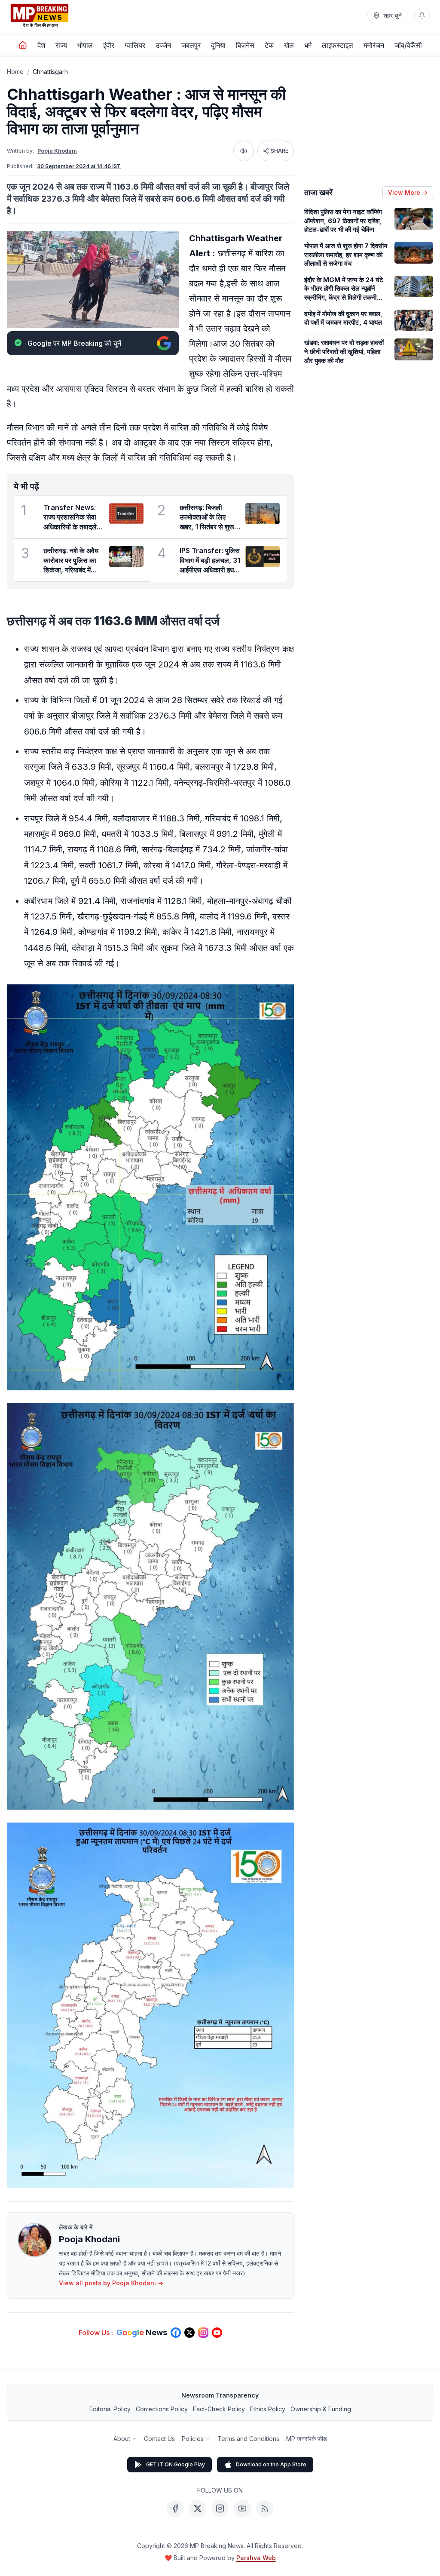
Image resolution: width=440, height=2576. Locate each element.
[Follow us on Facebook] (176, 2333)
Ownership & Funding (321, 2409)
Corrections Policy (162, 2409)
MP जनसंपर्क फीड (307, 2439)
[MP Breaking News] (40, 15)
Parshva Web (256, 2558)
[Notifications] (422, 15)
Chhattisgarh (50, 72)
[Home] (23, 45)
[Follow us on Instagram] (203, 2333)
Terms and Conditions (248, 2439)
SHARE (280, 151)
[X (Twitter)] (198, 2508)
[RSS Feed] (265, 2508)
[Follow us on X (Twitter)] (189, 2333)
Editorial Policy (110, 2409)
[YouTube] (242, 2508)
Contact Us (159, 2439)
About (122, 2439)
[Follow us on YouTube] (217, 2333)
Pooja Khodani (57, 151)
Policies (193, 2439)
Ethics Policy (268, 2409)
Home (15, 72)
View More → (408, 192)
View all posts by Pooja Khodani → (111, 2283)
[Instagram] (220, 2508)
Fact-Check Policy (219, 2409)
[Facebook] (175, 2508)
